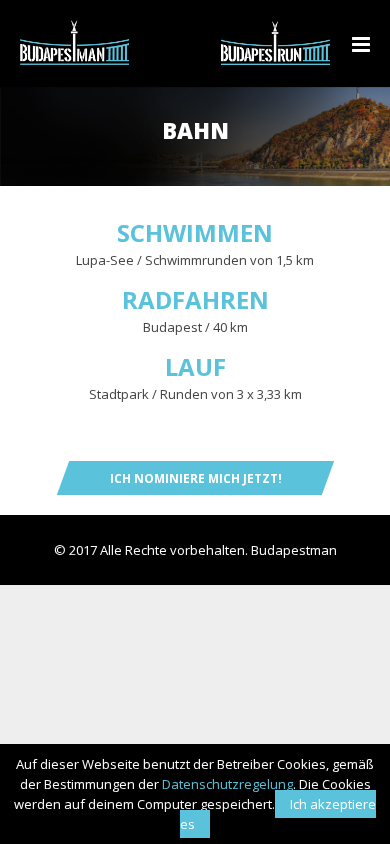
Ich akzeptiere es (278, 814)
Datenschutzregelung (227, 784)
